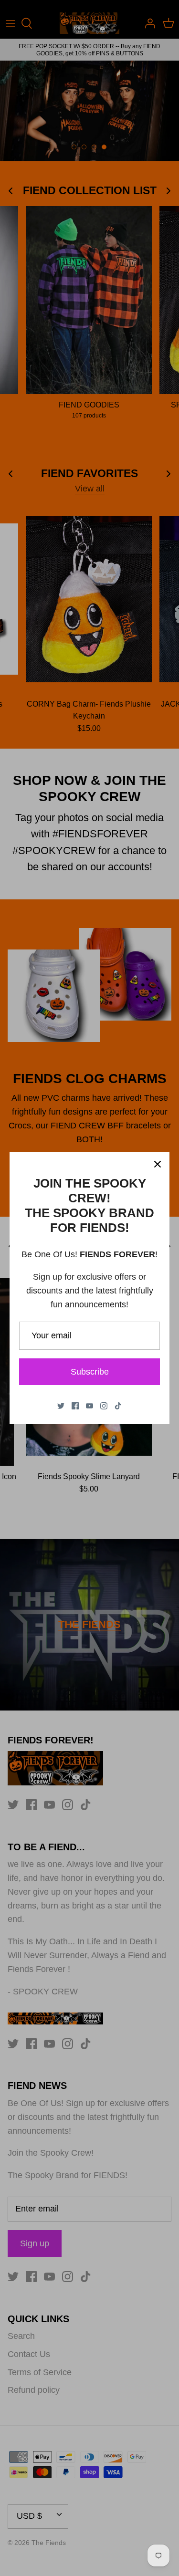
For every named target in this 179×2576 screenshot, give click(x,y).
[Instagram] (104, 1406)
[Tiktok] (118, 1406)
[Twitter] (61, 1406)
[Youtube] (89, 1406)
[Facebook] (75, 1406)
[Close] (158, 1164)
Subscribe (90, 1372)
